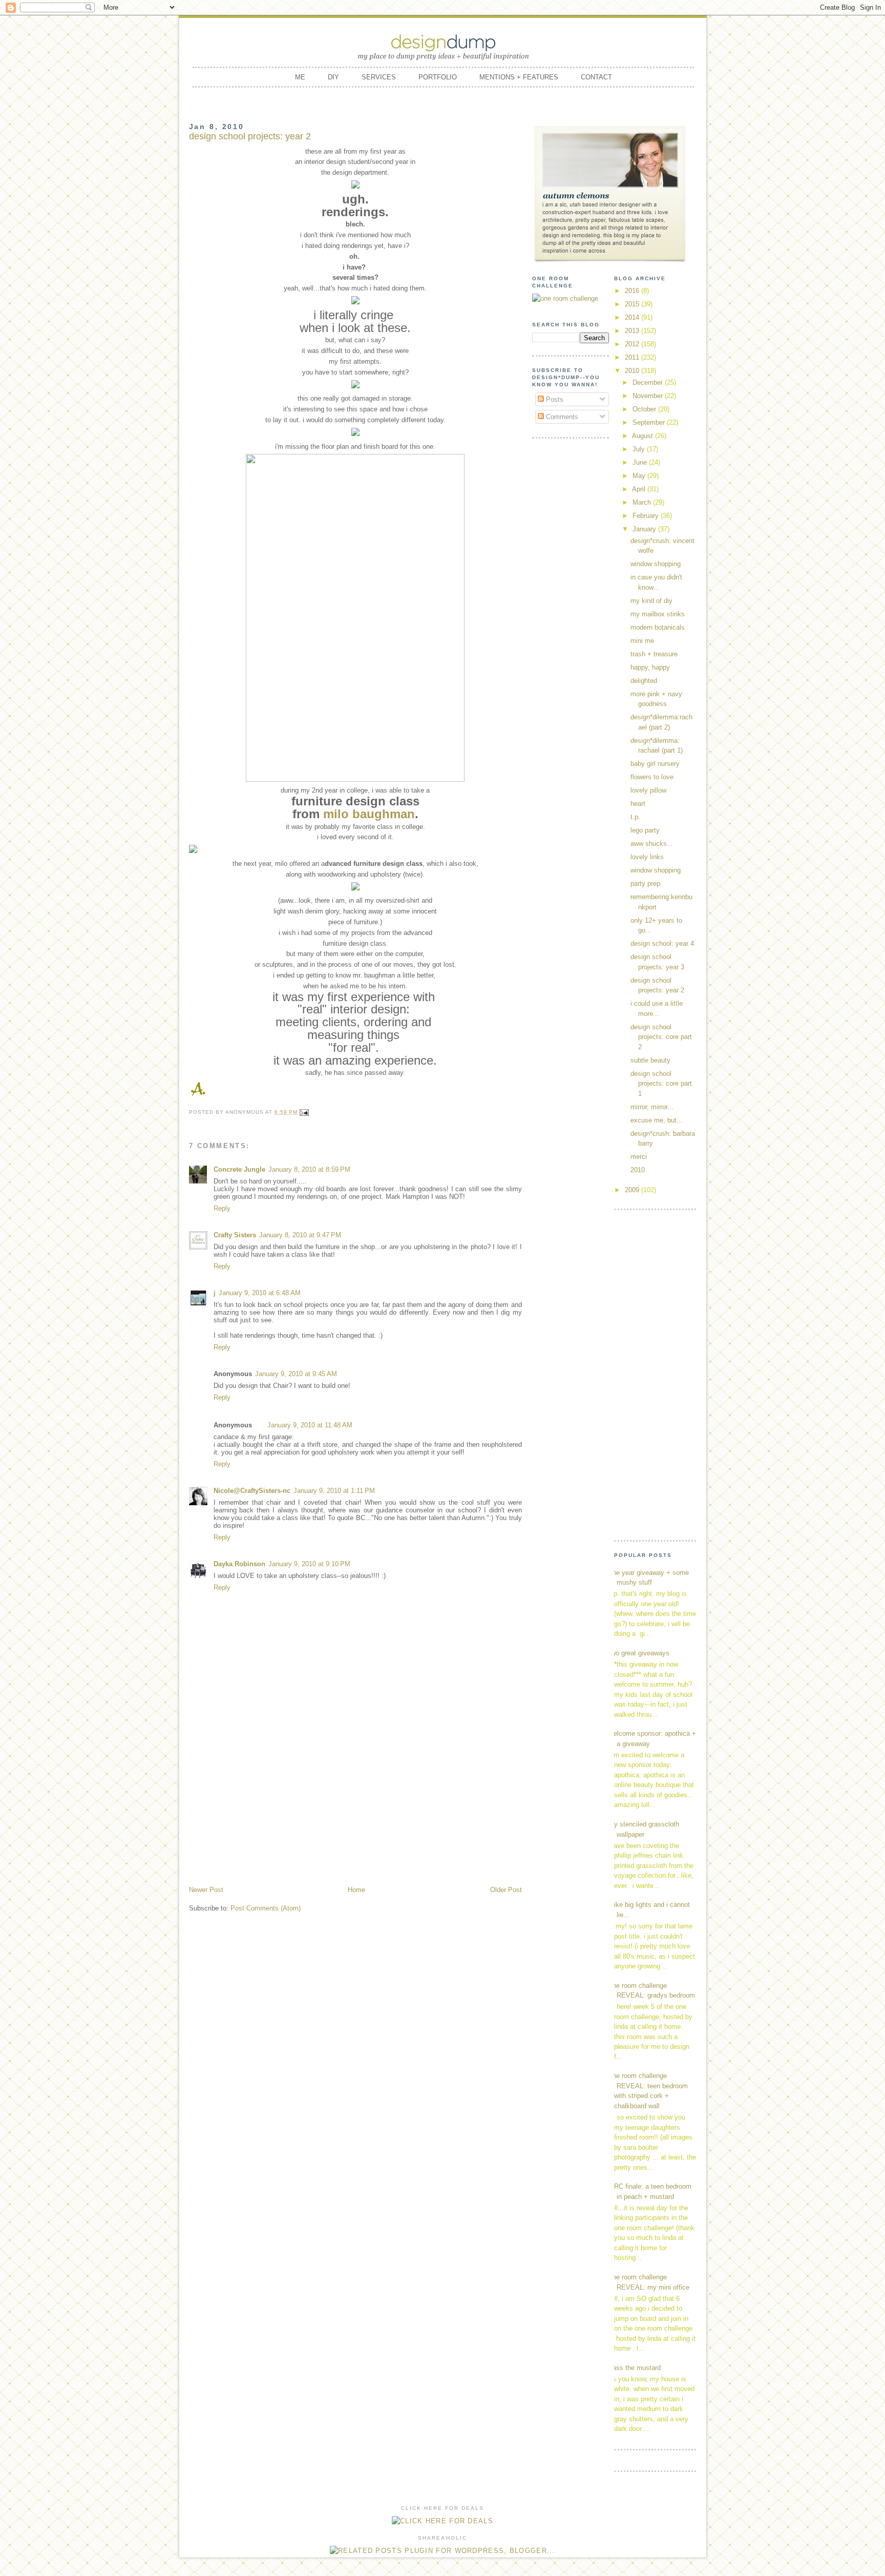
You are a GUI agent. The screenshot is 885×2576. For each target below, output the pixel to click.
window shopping (656, 564)
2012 (633, 344)
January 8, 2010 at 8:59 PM (309, 1169)
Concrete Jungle (239, 1169)
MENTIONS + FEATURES (519, 77)
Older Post (506, 1890)
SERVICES (379, 77)
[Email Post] (304, 1112)
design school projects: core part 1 (661, 1084)
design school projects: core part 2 (661, 1037)
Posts (554, 399)
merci (639, 1157)
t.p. (635, 817)
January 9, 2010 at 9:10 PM (309, 1564)
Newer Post (206, 1890)
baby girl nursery (655, 764)
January (645, 529)
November (649, 396)
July (640, 449)
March (643, 502)
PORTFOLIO (438, 77)
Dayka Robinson (239, 1564)
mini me (642, 641)
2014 (633, 317)
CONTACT (596, 77)
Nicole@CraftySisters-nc (252, 1491)
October (645, 409)
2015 (633, 304)
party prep (645, 884)
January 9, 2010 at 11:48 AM (310, 1425)
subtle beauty (650, 1060)
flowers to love (652, 777)
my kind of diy (651, 601)
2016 (633, 291)
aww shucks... (652, 844)
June (641, 462)
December (649, 382)
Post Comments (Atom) (266, 1908)
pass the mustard (635, 2368)
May (640, 476)
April (640, 489)
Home (356, 1890)
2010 (633, 371)
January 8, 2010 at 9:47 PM (300, 1235)
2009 (633, 1190)
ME (300, 77)
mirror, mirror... (652, 1107)
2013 (633, 331)
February (647, 516)
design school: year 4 (662, 943)
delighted (644, 681)
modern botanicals (658, 627)
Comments (561, 417)
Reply (222, 1208)
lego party (645, 830)
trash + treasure (654, 654)
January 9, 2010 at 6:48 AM (260, 1293)
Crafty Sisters (235, 1235)
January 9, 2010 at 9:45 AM (296, 1374)
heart (638, 804)
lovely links (647, 857)
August (644, 436)
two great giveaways (639, 1653)
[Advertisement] (355, 1808)
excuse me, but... (657, 1120)
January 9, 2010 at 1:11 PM (334, 1491)
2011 (633, 357)
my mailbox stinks (658, 614)
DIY (333, 77)
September (650, 422)
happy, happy (650, 667)
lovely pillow (648, 790)
